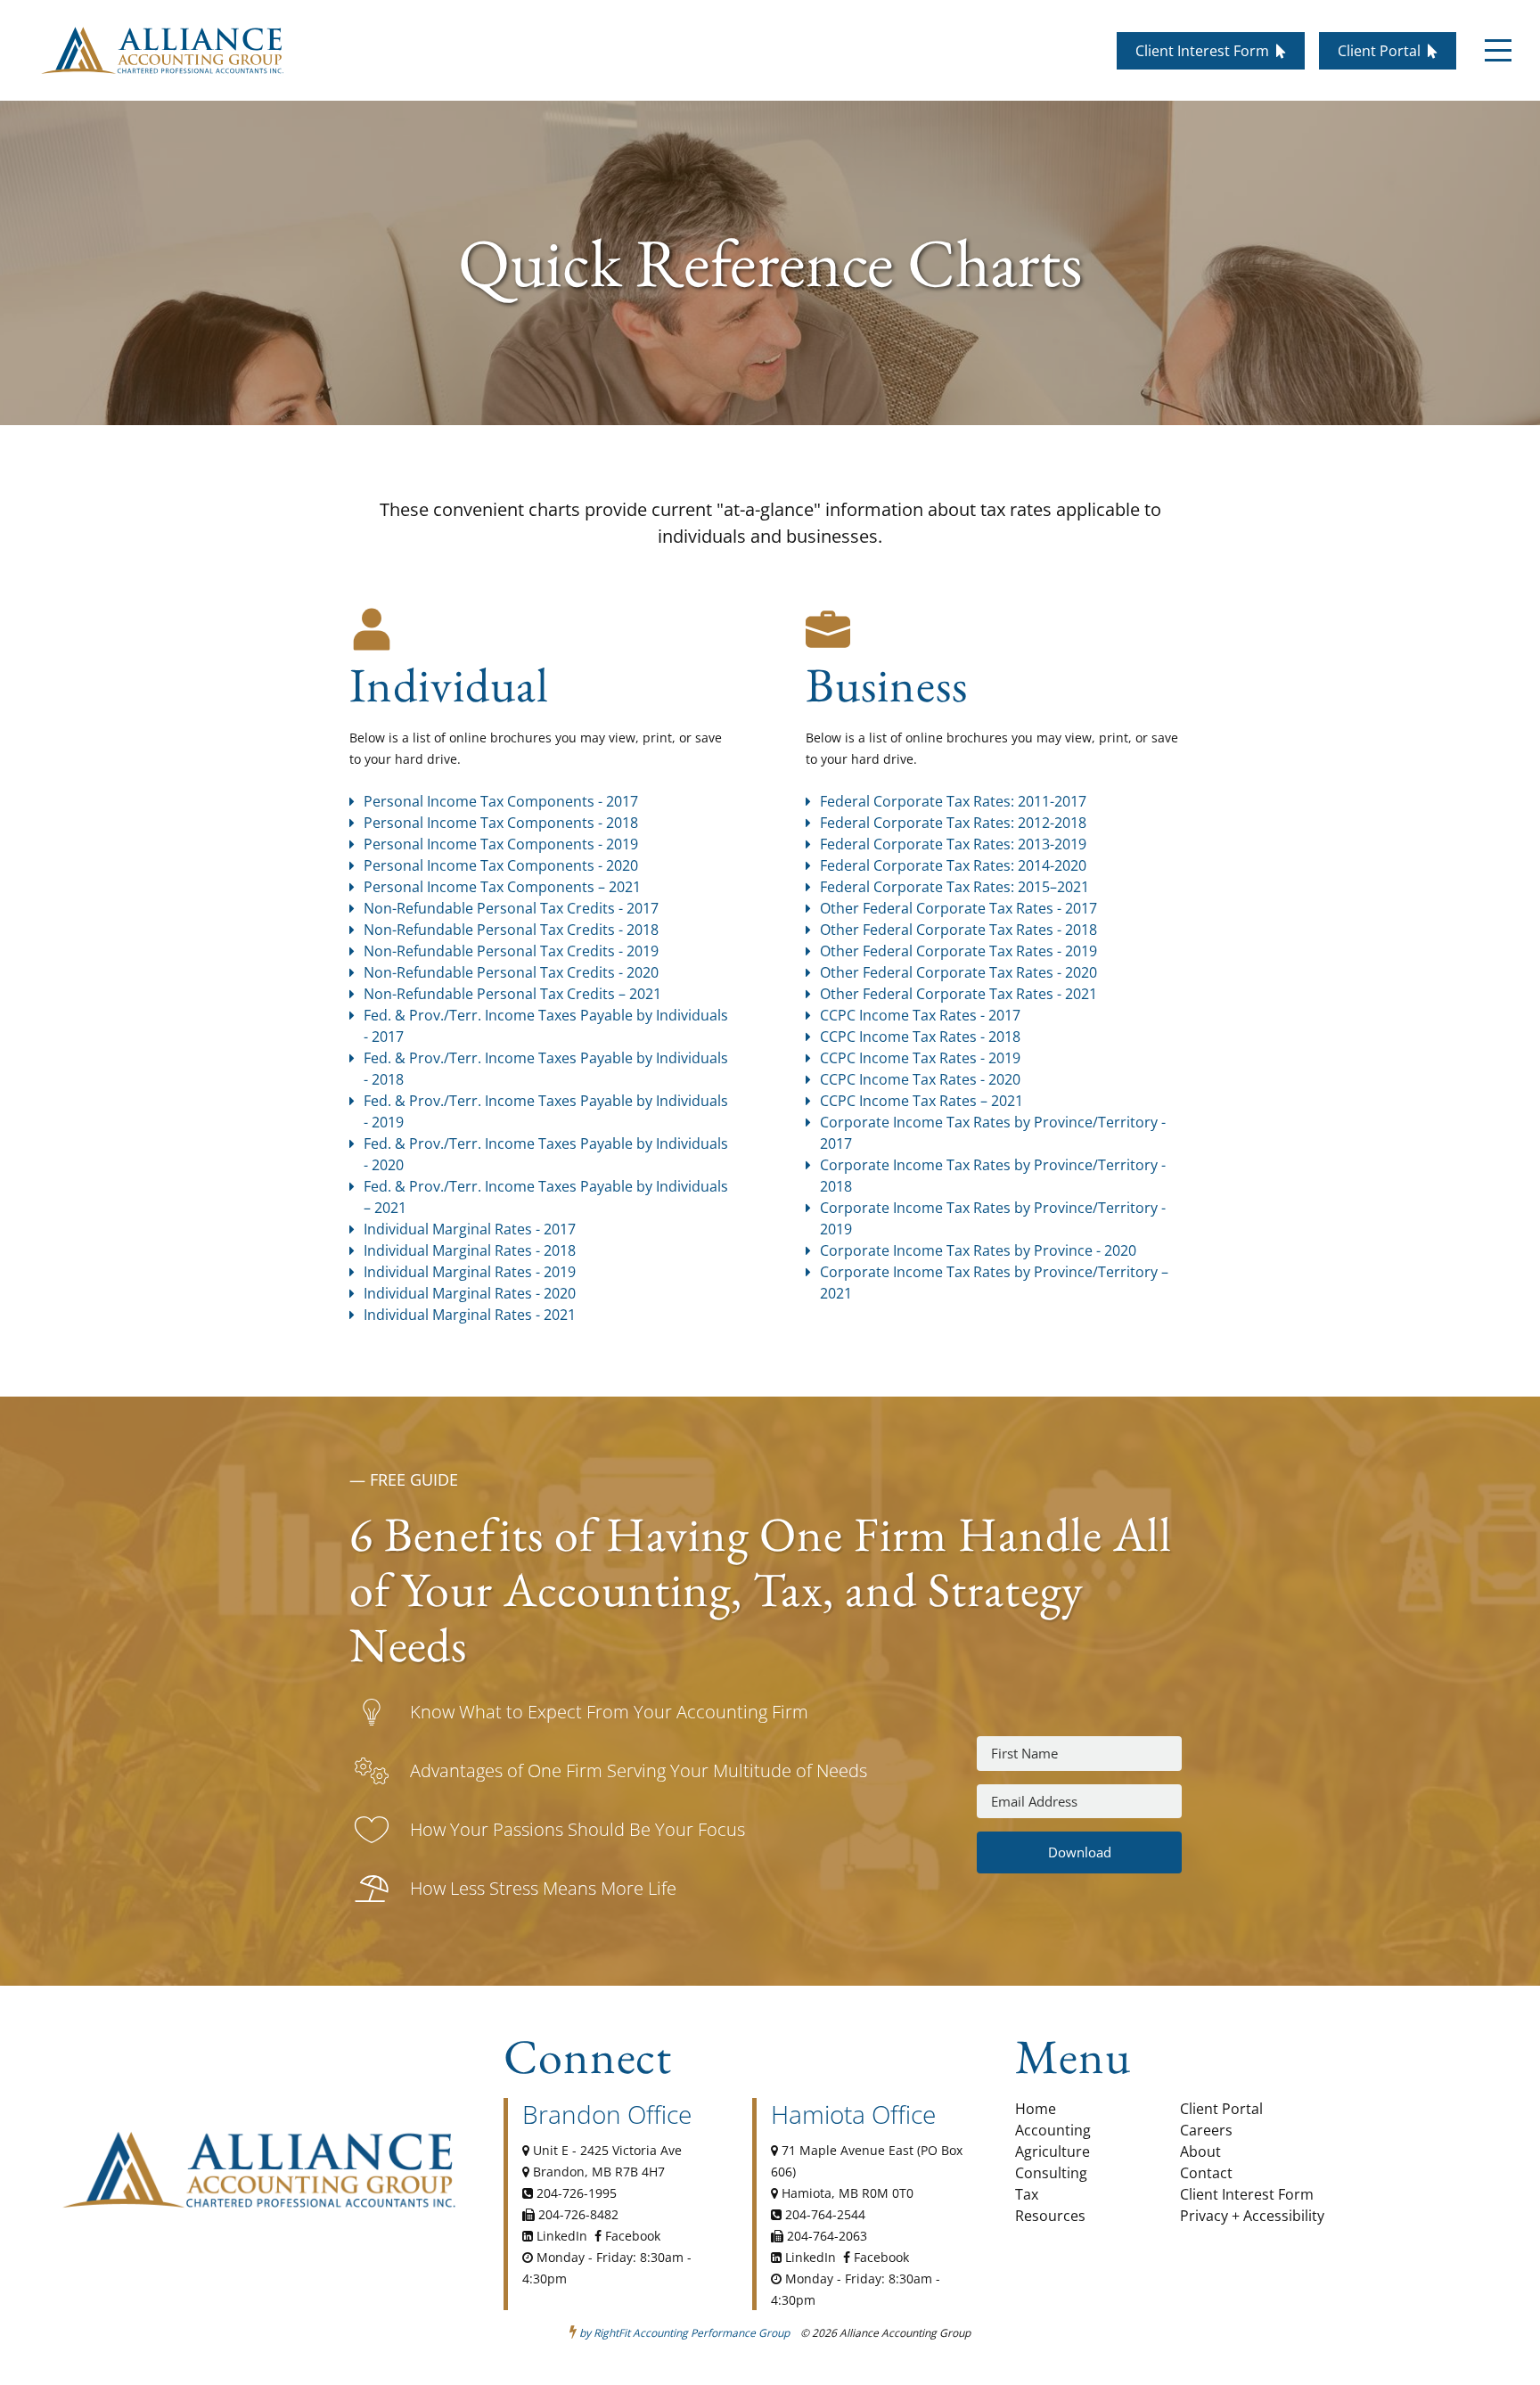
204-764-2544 (825, 2214)
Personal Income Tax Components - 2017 (501, 801)
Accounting (1053, 2130)
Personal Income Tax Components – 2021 (502, 887)
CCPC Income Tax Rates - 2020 (920, 1079)
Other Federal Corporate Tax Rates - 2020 (958, 972)
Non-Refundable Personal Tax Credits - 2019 (511, 951)
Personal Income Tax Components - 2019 (501, 844)
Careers (1206, 2130)
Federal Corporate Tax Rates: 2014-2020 (953, 865)
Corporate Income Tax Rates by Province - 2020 (978, 1250)
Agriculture (1053, 2151)
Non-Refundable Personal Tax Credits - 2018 (511, 930)
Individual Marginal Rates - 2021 (470, 1315)
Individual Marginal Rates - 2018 (470, 1250)
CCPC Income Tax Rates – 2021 (922, 1101)
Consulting (1051, 2173)
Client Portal (1221, 2109)
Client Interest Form (1247, 2194)
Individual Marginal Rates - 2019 (470, 1272)
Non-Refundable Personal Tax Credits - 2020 (511, 972)
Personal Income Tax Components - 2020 (501, 865)
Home (1036, 2109)
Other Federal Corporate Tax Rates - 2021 (958, 994)
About (1200, 2151)
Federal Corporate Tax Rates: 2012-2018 (953, 823)
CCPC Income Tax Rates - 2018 (920, 1037)
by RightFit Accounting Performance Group (684, 2333)
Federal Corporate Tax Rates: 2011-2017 (953, 801)
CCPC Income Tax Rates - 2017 (920, 1015)
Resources (1050, 2216)
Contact (1206, 2173)
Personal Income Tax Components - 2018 (501, 823)
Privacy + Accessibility (1252, 2216)
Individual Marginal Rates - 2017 (470, 1229)
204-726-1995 (577, 2193)
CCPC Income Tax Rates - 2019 (922, 1058)
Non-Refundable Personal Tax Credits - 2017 (511, 908)
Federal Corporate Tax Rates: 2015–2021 (954, 887)
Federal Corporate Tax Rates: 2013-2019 (953, 844)
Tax (1027, 2194)
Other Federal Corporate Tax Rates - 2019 (958, 951)
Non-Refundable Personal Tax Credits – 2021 (512, 994)
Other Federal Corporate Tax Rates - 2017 (958, 908)
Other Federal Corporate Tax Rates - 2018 (958, 930)
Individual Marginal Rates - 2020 (470, 1293)
